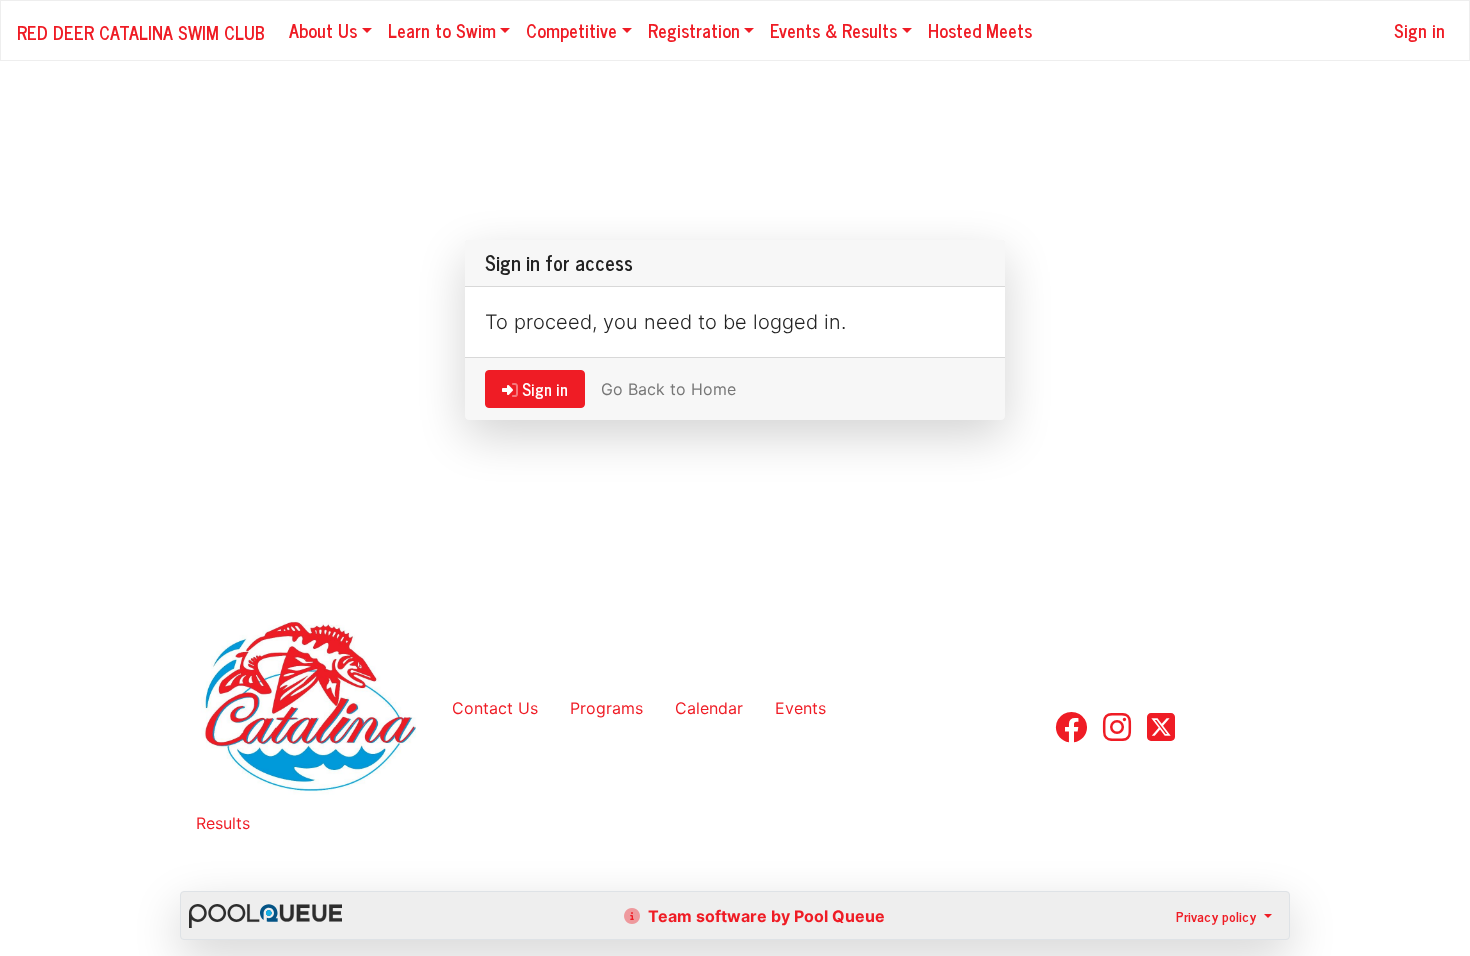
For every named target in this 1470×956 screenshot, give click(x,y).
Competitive (571, 30)
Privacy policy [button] (1218, 915)
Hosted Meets (980, 30)
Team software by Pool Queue (764, 916)
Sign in (1419, 30)
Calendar (709, 708)
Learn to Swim (442, 30)
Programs (606, 708)
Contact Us (495, 708)
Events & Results (833, 30)
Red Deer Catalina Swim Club (141, 32)
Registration (694, 30)
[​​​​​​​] (1071, 733)
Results (223, 823)
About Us (323, 30)
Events (800, 708)
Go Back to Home (668, 389)
